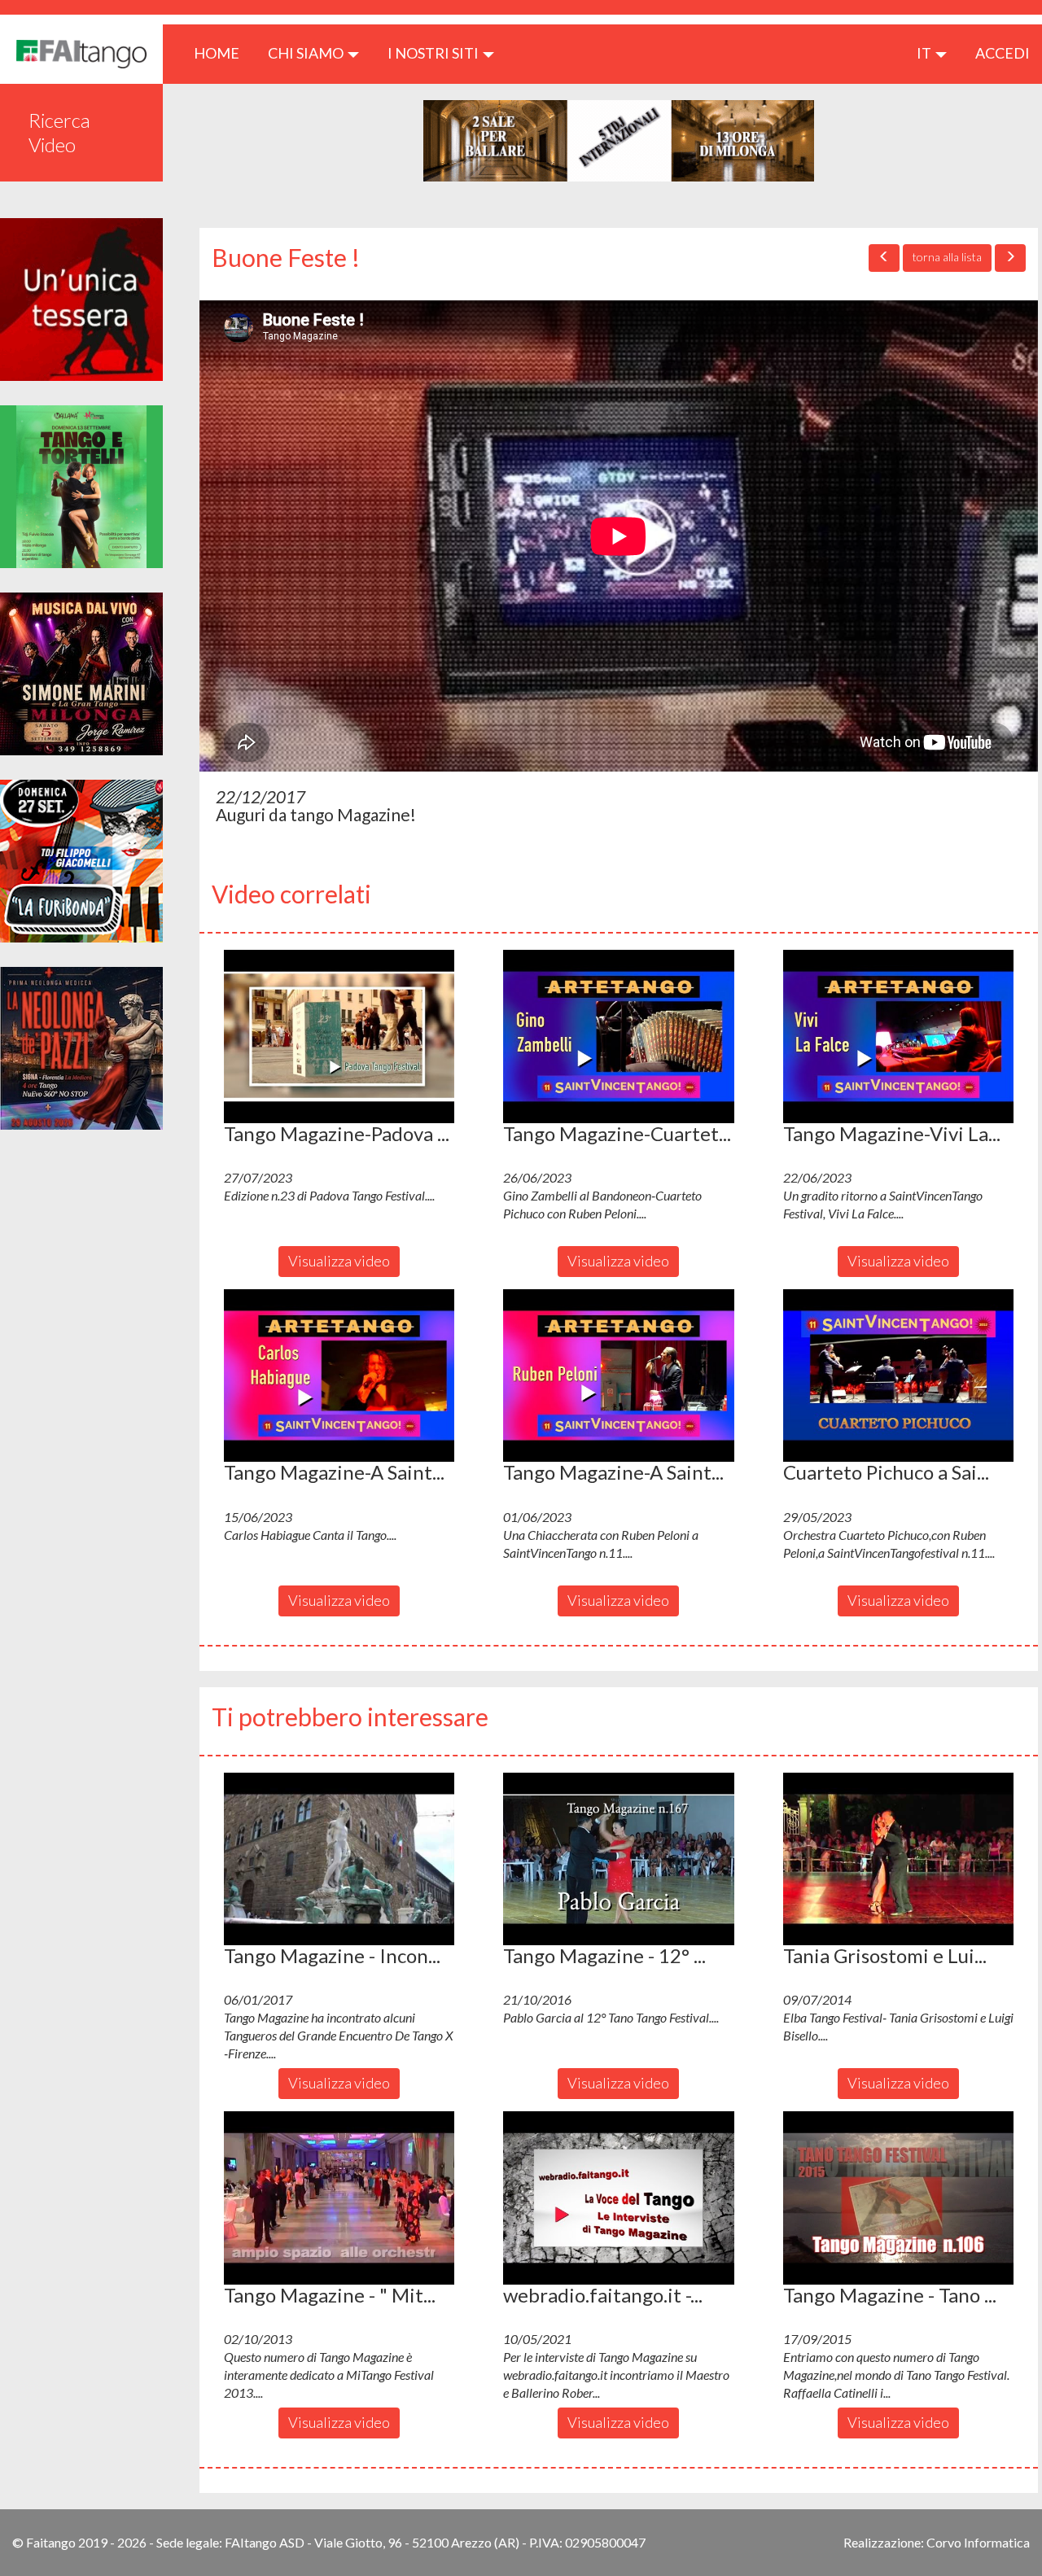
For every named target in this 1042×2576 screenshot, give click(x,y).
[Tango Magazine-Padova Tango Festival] (339, 1036)
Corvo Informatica (978, 2542)
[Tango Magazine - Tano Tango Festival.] (898, 2198)
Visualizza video (339, 1261)
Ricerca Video (59, 132)
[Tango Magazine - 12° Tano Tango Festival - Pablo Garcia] (618, 1859)
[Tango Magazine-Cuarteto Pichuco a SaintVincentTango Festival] (618, 1036)
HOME (223, 52)
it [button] (925, 53)
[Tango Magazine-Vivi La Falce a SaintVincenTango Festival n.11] (898, 1036)
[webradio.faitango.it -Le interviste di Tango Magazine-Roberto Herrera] (618, 2198)
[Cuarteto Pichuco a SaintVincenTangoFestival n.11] (898, 1375)
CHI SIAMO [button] (307, 53)
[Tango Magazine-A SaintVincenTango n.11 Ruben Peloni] (618, 1375)
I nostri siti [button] (434, 53)
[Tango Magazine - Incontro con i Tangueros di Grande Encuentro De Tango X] (339, 1859)
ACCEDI (1003, 53)
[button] (339, 1036)
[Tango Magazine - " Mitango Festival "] (339, 2198)
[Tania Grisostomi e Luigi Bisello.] (898, 1859)
